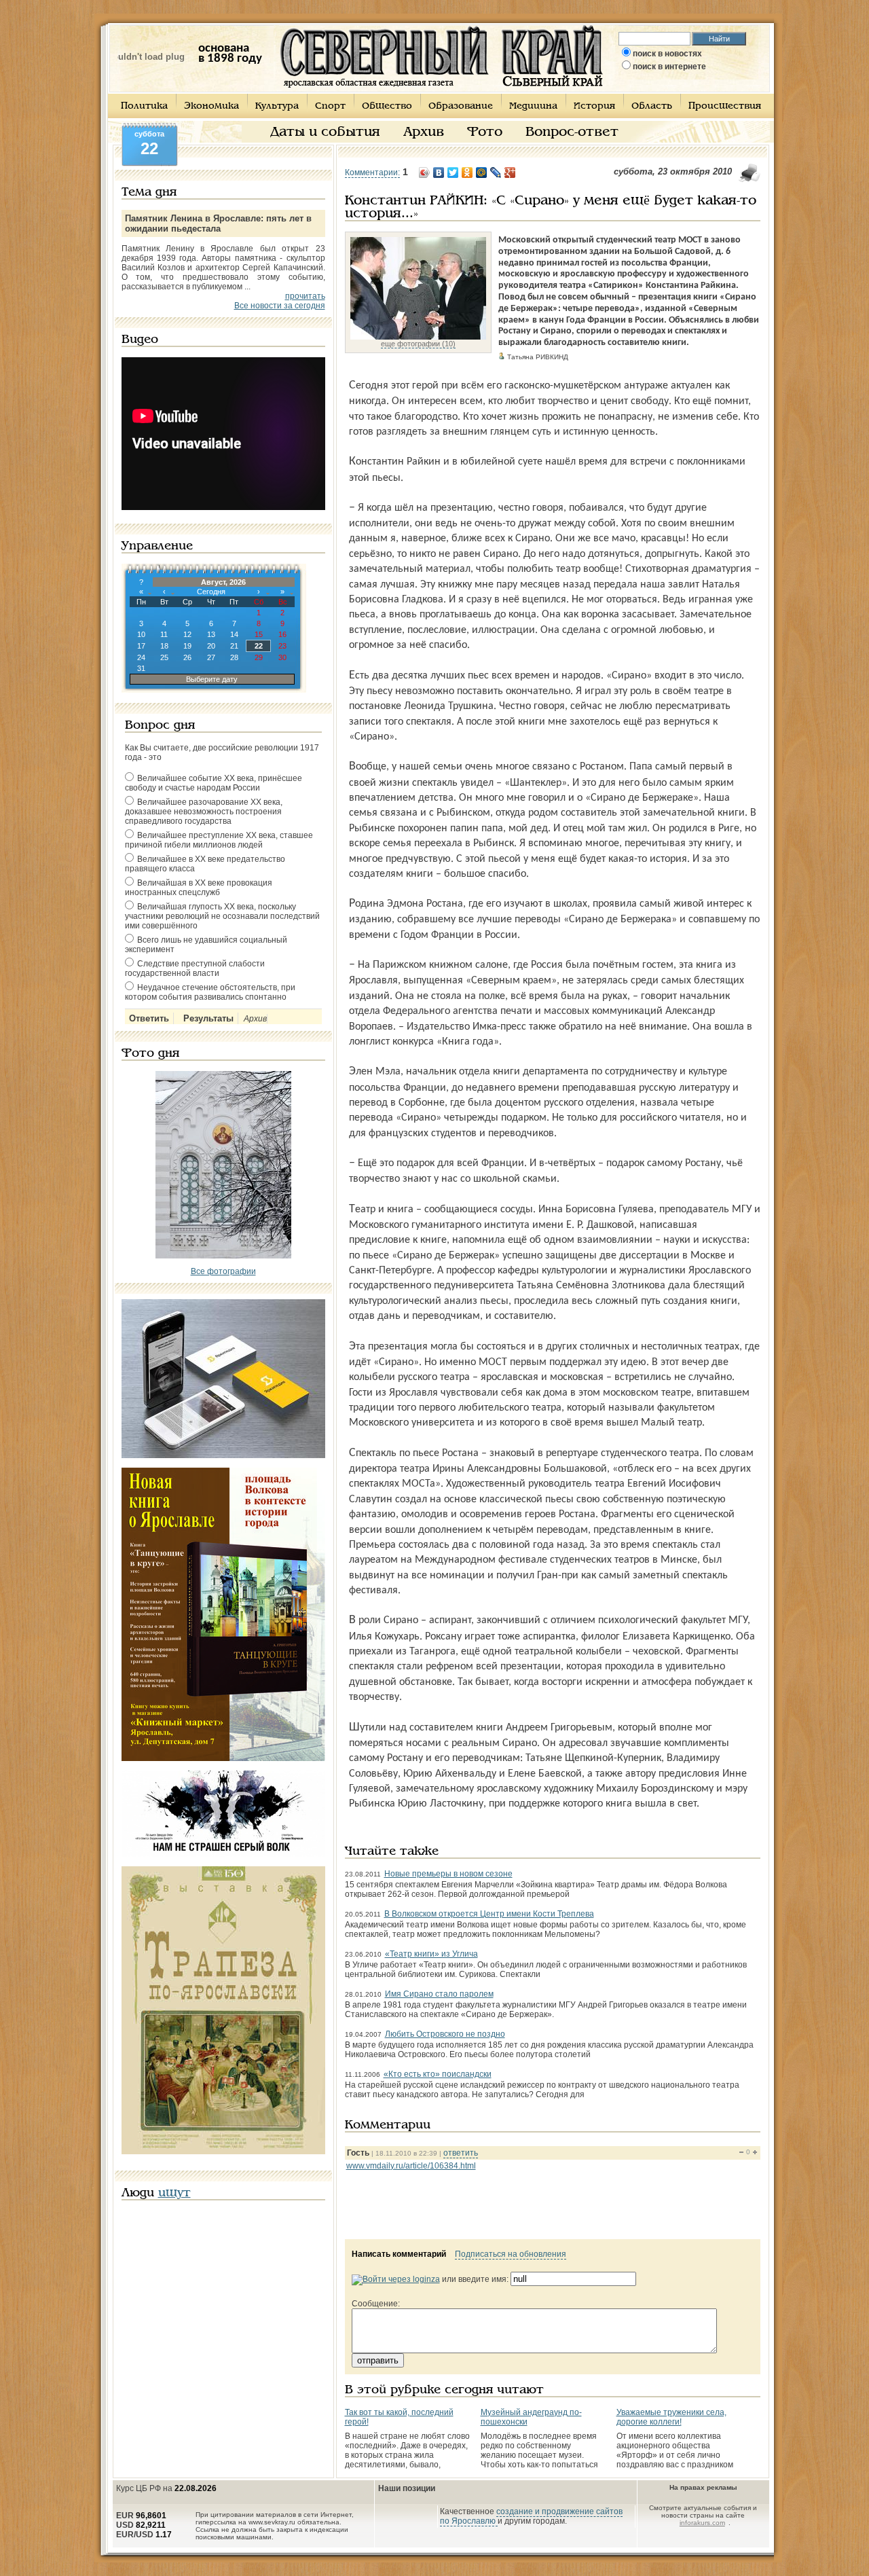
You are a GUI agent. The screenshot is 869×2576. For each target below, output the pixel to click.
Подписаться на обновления (511, 2254)
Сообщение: (376, 2304)
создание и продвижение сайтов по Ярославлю (531, 2516)
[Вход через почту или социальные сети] (396, 2279)
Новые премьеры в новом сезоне (448, 1874)
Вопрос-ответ (572, 132)
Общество (387, 106)
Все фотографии (223, 1271)
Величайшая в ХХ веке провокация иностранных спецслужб (199, 888)
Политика (144, 106)
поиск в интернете (669, 67)
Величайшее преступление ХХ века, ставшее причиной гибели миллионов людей (219, 840)
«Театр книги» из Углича (431, 1954)
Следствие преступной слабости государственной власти (195, 968)
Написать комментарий (399, 2254)
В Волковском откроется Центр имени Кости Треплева (489, 1914)
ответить (461, 2153)
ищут (174, 2193)
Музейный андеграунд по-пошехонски (531, 2417)
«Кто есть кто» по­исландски (438, 2074)
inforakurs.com (702, 2523)
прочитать (305, 296)
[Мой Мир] (482, 173)
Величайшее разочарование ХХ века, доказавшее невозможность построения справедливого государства (204, 812)
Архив (424, 132)
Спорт (330, 106)
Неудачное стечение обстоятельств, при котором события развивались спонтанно (210, 992)
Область (652, 106)
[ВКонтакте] (439, 173)
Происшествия (725, 106)
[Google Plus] (510, 173)
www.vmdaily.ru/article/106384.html (411, 2166)
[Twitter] (453, 173)
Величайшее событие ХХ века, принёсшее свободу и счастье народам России (214, 783)
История (594, 106)
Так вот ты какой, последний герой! (399, 2417)
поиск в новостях (667, 54)
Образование (461, 106)
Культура (277, 106)
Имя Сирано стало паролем (439, 1994)
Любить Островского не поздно (445, 2034)
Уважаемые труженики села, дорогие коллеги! (671, 2417)
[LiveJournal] (496, 173)
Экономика (211, 106)
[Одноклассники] (467, 173)
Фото (485, 132)
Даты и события (325, 132)
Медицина (533, 106)
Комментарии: (372, 173)
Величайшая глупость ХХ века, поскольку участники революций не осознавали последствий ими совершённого (222, 916)
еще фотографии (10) (418, 344)
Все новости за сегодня (280, 306)
